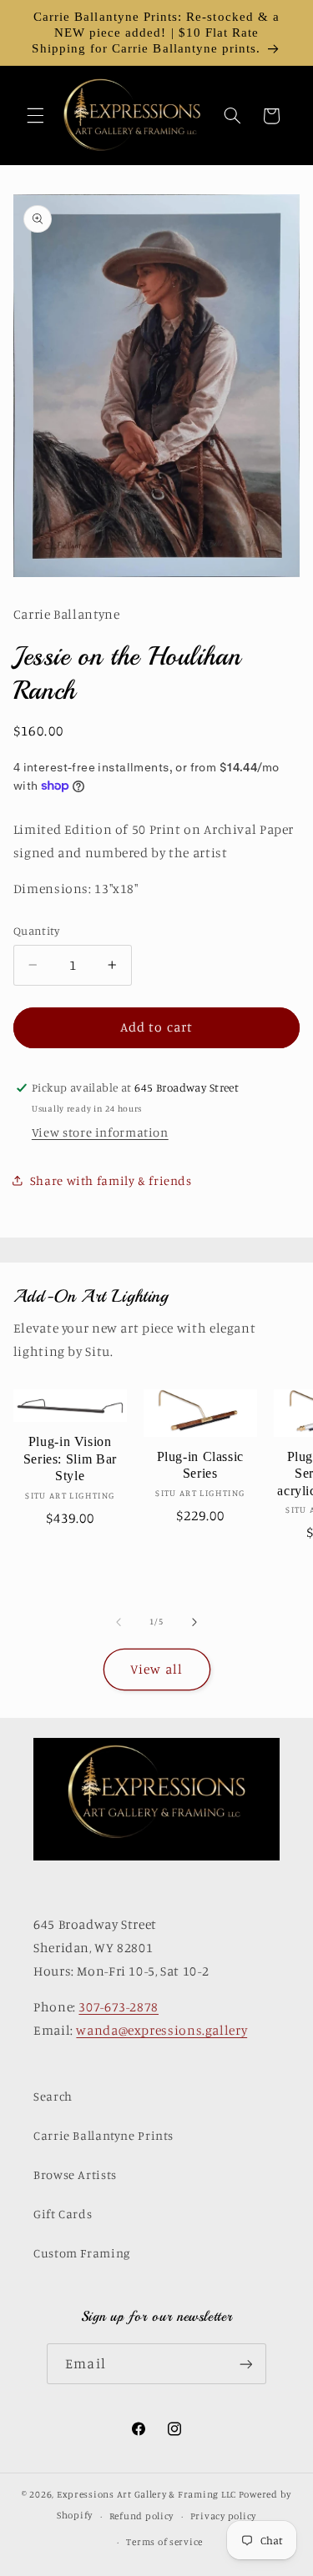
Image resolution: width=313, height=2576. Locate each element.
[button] (35, 116)
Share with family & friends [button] (111, 1180)
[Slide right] (194, 1622)
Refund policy (142, 2516)
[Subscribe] (245, 2364)
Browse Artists (75, 2174)
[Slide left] (119, 1622)
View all (156, 1669)
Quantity (36, 931)
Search (53, 2096)
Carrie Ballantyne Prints (103, 2135)
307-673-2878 (119, 2007)
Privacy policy (223, 2516)
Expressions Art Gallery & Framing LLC (146, 2494)
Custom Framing (82, 2253)
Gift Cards (63, 2214)
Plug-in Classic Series (200, 1465)
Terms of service (164, 2542)
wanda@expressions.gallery (162, 2030)
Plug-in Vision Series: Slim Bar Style (70, 1459)
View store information (100, 1132)
